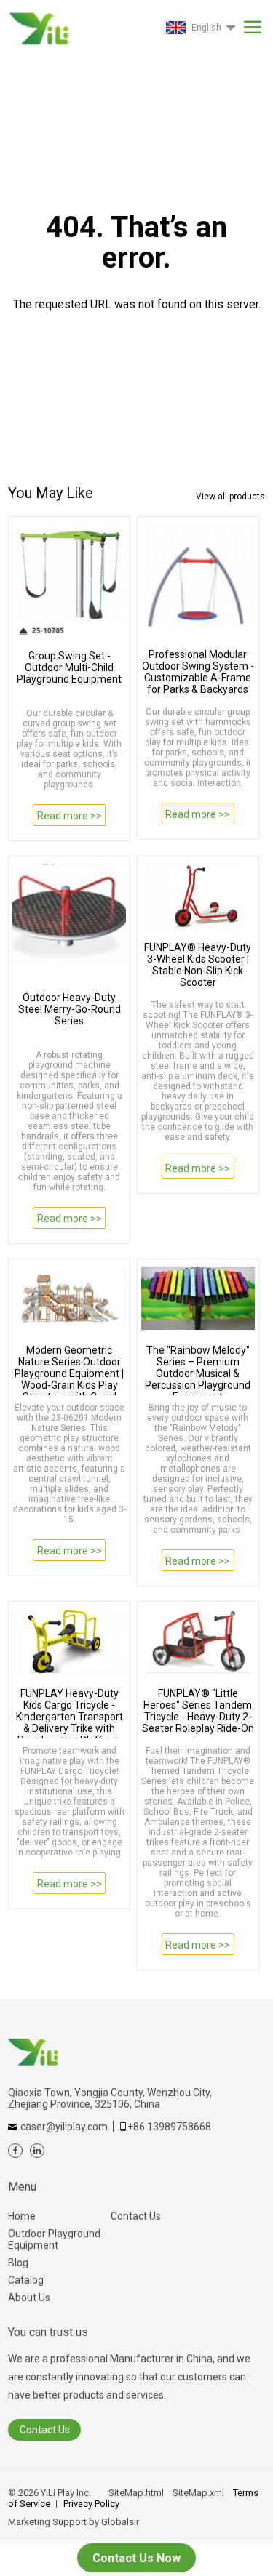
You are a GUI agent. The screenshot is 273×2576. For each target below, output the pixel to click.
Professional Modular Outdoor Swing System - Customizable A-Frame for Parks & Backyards (198, 672)
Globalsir (120, 2522)
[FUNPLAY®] (198, 1641)
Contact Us (136, 2216)
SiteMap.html (136, 2493)
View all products (230, 497)
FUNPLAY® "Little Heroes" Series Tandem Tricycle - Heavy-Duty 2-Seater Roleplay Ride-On (198, 1711)
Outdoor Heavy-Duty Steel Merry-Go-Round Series (70, 1009)
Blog (18, 2263)
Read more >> (70, 816)
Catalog (26, 2280)
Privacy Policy (91, 2504)
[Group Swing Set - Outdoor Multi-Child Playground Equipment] (69, 580)
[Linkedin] (37, 2151)
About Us (29, 2298)
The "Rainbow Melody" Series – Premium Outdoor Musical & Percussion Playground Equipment (198, 1370)
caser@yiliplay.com (64, 2127)
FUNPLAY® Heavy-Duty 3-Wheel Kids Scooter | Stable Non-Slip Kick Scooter (198, 965)
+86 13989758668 (169, 2127)
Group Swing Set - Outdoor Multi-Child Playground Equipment (69, 667)
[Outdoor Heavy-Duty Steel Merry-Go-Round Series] (69, 920)
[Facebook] (15, 2151)
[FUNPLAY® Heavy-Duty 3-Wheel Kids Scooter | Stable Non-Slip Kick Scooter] (198, 896)
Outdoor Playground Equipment (54, 2239)
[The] (198, 1299)
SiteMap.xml (198, 2493)
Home (22, 2216)
